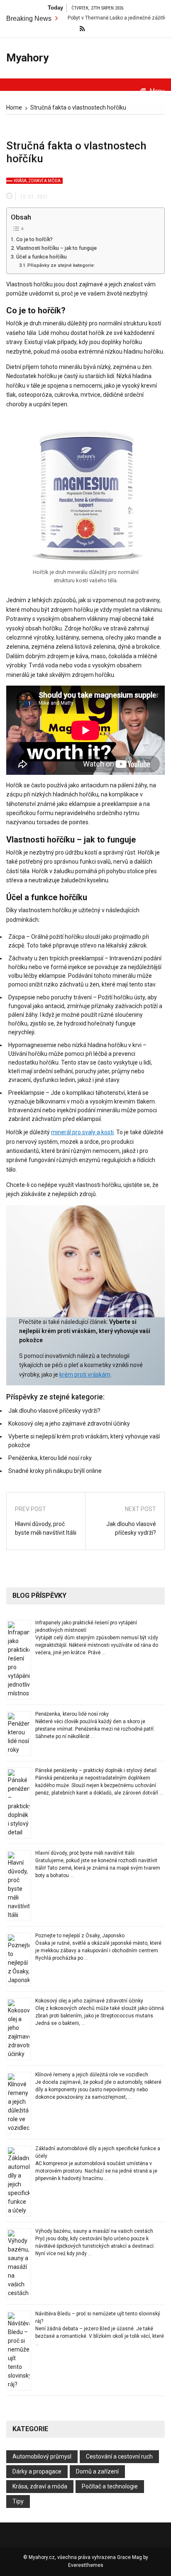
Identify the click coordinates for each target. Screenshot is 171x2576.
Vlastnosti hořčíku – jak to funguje (56, 248)
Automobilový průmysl (42, 2456)
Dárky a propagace (37, 2471)
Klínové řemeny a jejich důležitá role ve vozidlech (92, 2075)
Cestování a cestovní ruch (119, 2456)
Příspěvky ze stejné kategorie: (61, 265)
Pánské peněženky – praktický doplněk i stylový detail (96, 1770)
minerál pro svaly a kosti (82, 1132)
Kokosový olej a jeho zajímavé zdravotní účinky (69, 1424)
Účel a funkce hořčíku (42, 257)
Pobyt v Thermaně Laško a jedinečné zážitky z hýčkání (104, 18)
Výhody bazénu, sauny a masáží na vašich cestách (94, 2231)
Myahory (27, 58)
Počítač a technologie (110, 2486)
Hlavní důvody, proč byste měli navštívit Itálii (46, 1528)
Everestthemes (86, 2565)
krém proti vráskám (85, 1375)
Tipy (18, 2501)
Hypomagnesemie (32, 1045)
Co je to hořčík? (34, 239)
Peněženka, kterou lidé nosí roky (50, 1458)
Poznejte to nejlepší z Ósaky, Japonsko (80, 1936)
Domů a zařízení (97, 2471)
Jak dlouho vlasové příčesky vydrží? (54, 1411)
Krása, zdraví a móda (37, 181)
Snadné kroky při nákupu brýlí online (55, 1471)
